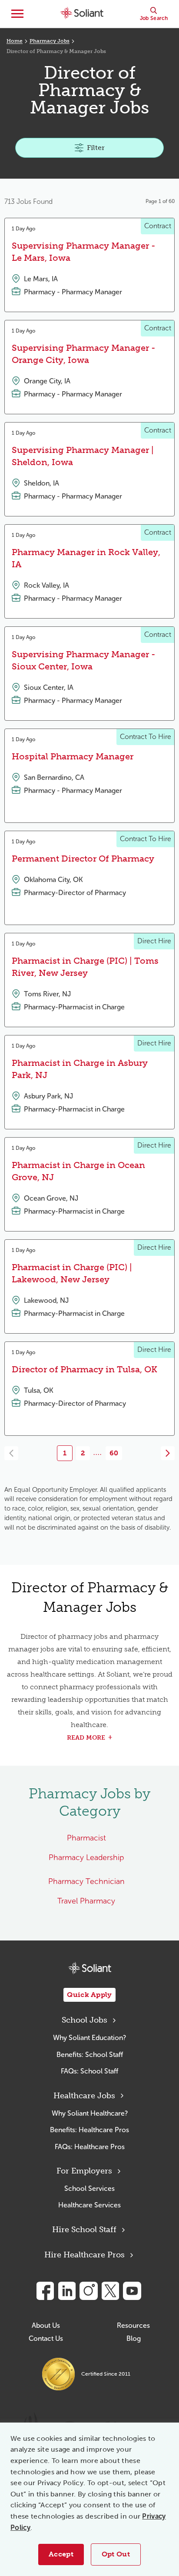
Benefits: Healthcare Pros (89, 2130)
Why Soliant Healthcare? (90, 2113)
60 (114, 1453)
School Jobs (85, 2020)
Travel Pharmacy (86, 1901)
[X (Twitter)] (110, 2291)
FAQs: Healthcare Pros (90, 2147)
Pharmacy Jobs (50, 41)
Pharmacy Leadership (86, 1857)
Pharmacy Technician (86, 1881)
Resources (133, 2325)
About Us (46, 2325)
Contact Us (46, 2338)
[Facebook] (45, 2291)
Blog (134, 2338)
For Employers (84, 2171)
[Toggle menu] (17, 14)
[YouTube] (132, 2291)
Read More (86, 1738)
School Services (89, 2188)
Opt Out (116, 2554)
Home (15, 41)
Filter (96, 148)
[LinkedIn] (67, 2291)
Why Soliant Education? (89, 2038)
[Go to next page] (168, 1453)
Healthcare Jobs (84, 2096)
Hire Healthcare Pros (85, 2255)
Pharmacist (86, 1838)
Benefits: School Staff (90, 2055)
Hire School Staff (84, 2230)
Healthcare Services (89, 2205)
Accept (61, 2554)
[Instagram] (89, 2291)
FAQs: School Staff (89, 2071)
